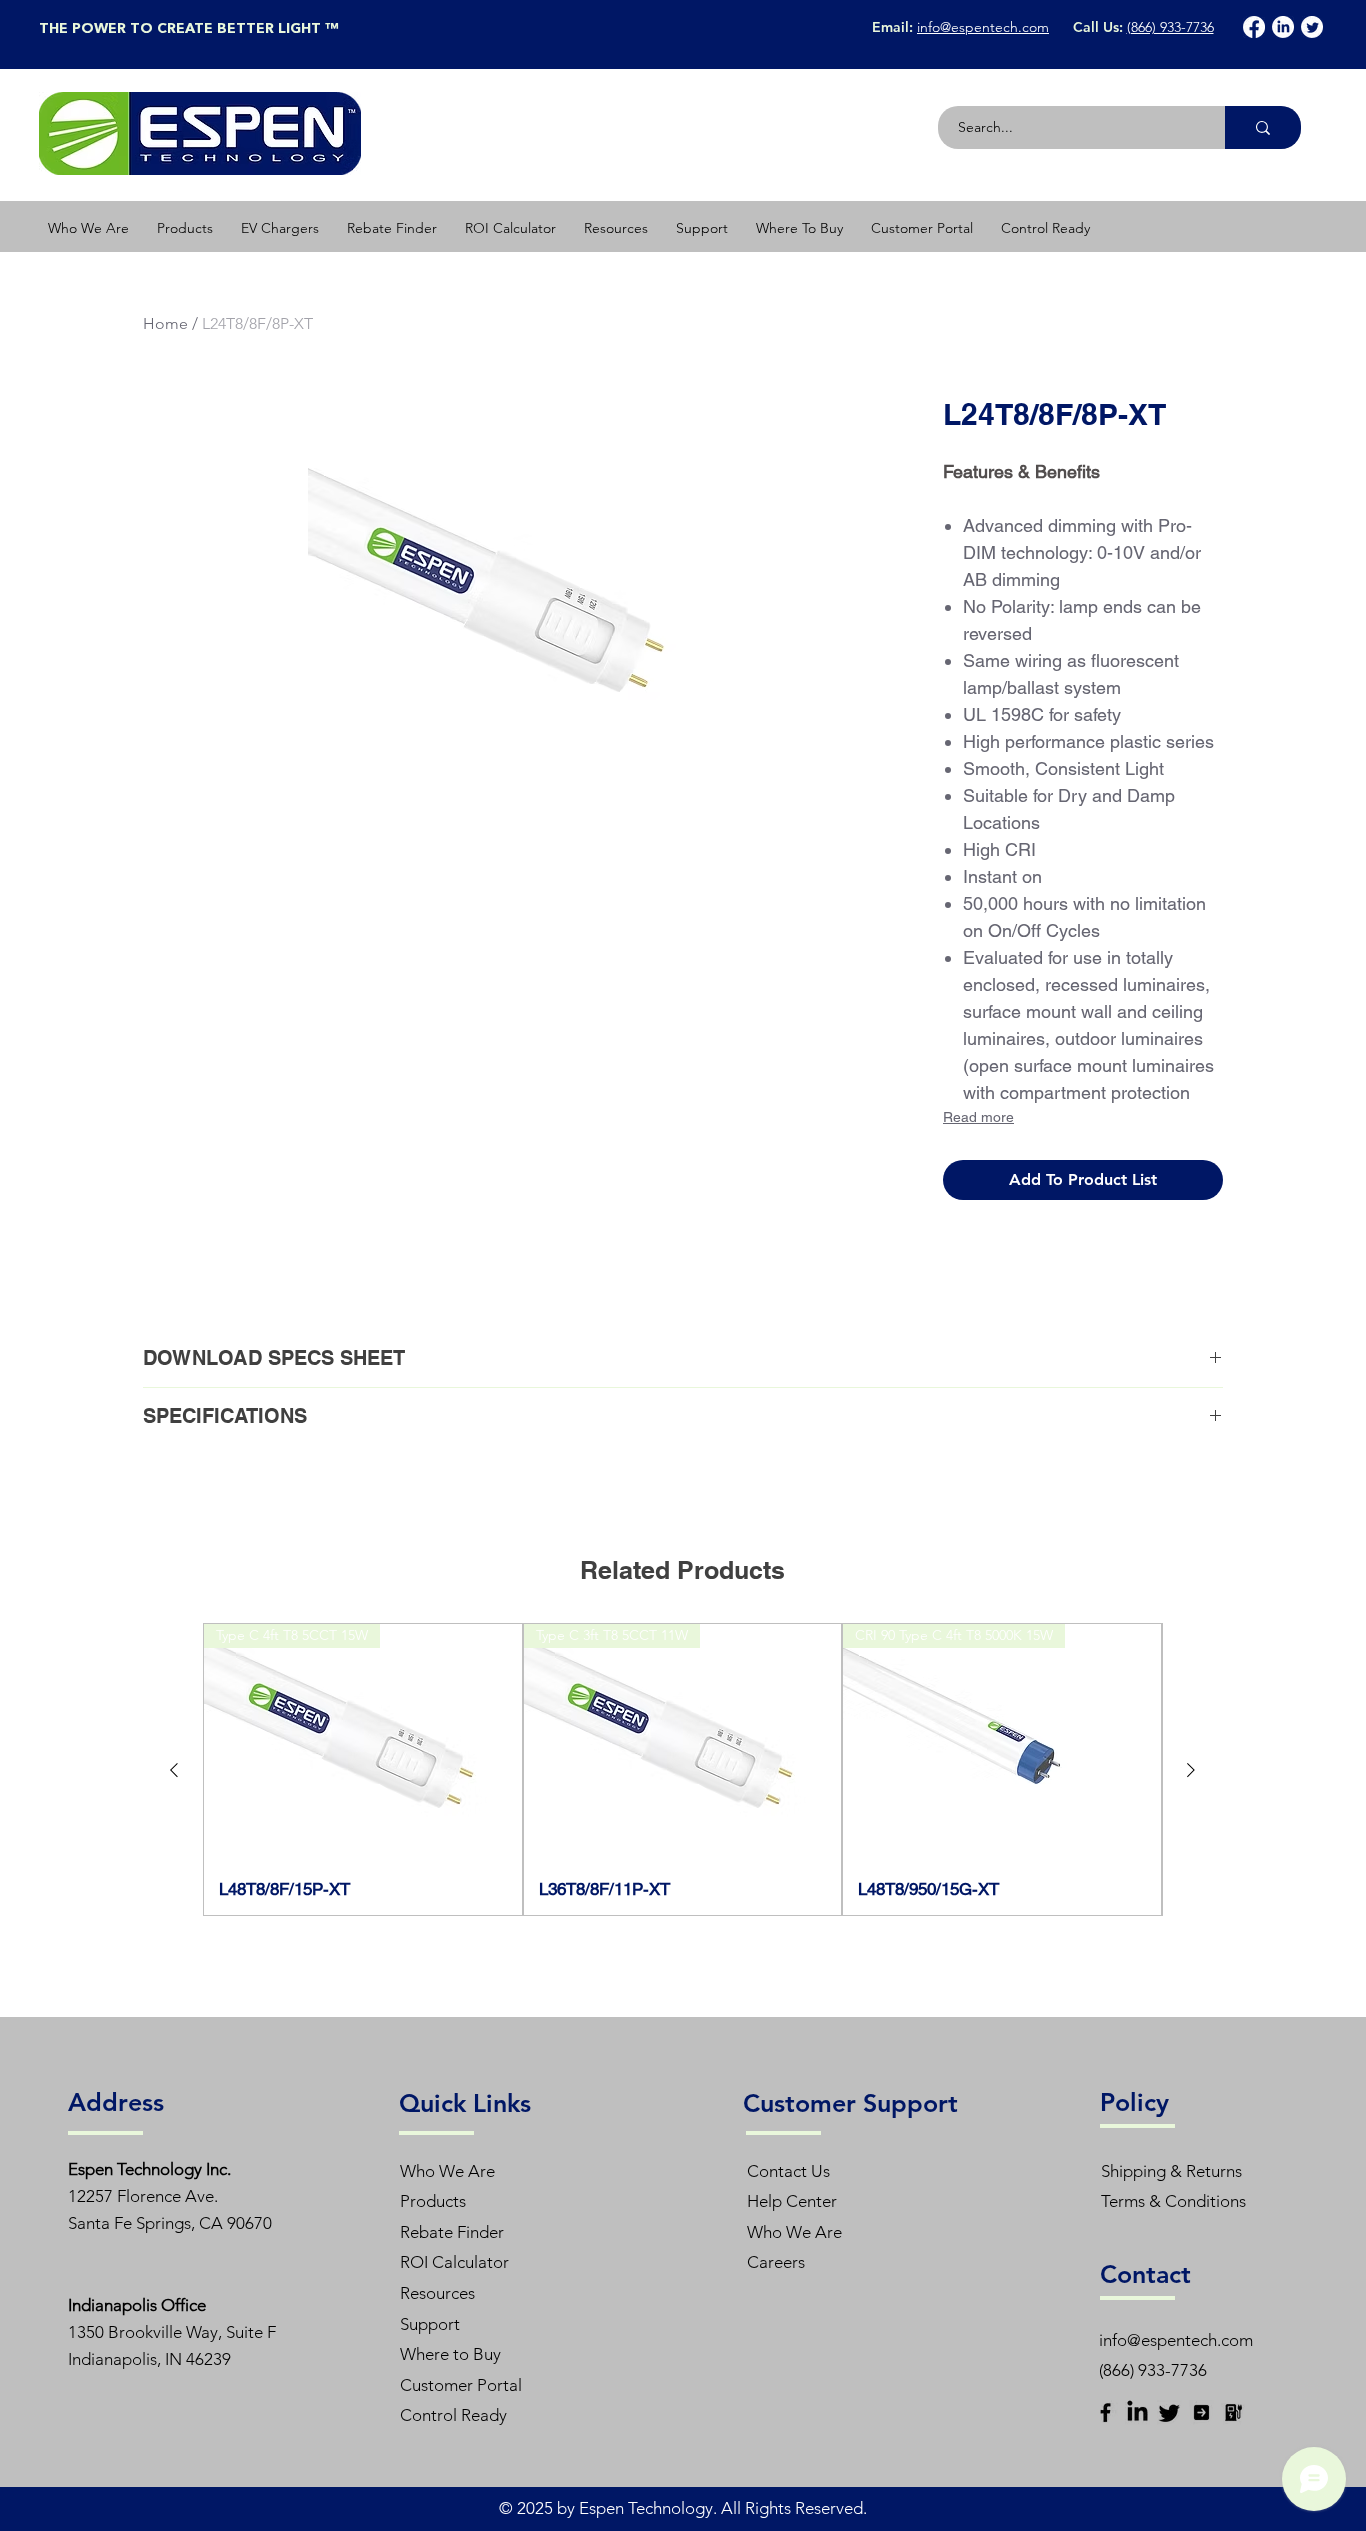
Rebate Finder (452, 2232)
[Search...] (1263, 127)
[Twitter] (1312, 27)
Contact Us (788, 2171)
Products (433, 2201)
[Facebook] (1254, 27)
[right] (1201, 2412)
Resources (437, 2293)
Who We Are (447, 2171)
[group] (682, 1769)
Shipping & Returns (1171, 2171)
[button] (185, 228)
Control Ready (453, 2415)
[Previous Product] (174, 1770)
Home (165, 323)
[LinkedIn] (1283, 27)
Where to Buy (450, 2354)
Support (430, 2324)
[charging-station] (1233, 2412)
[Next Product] (1191, 1770)
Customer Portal (461, 2385)
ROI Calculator (454, 2262)
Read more (978, 1117)
